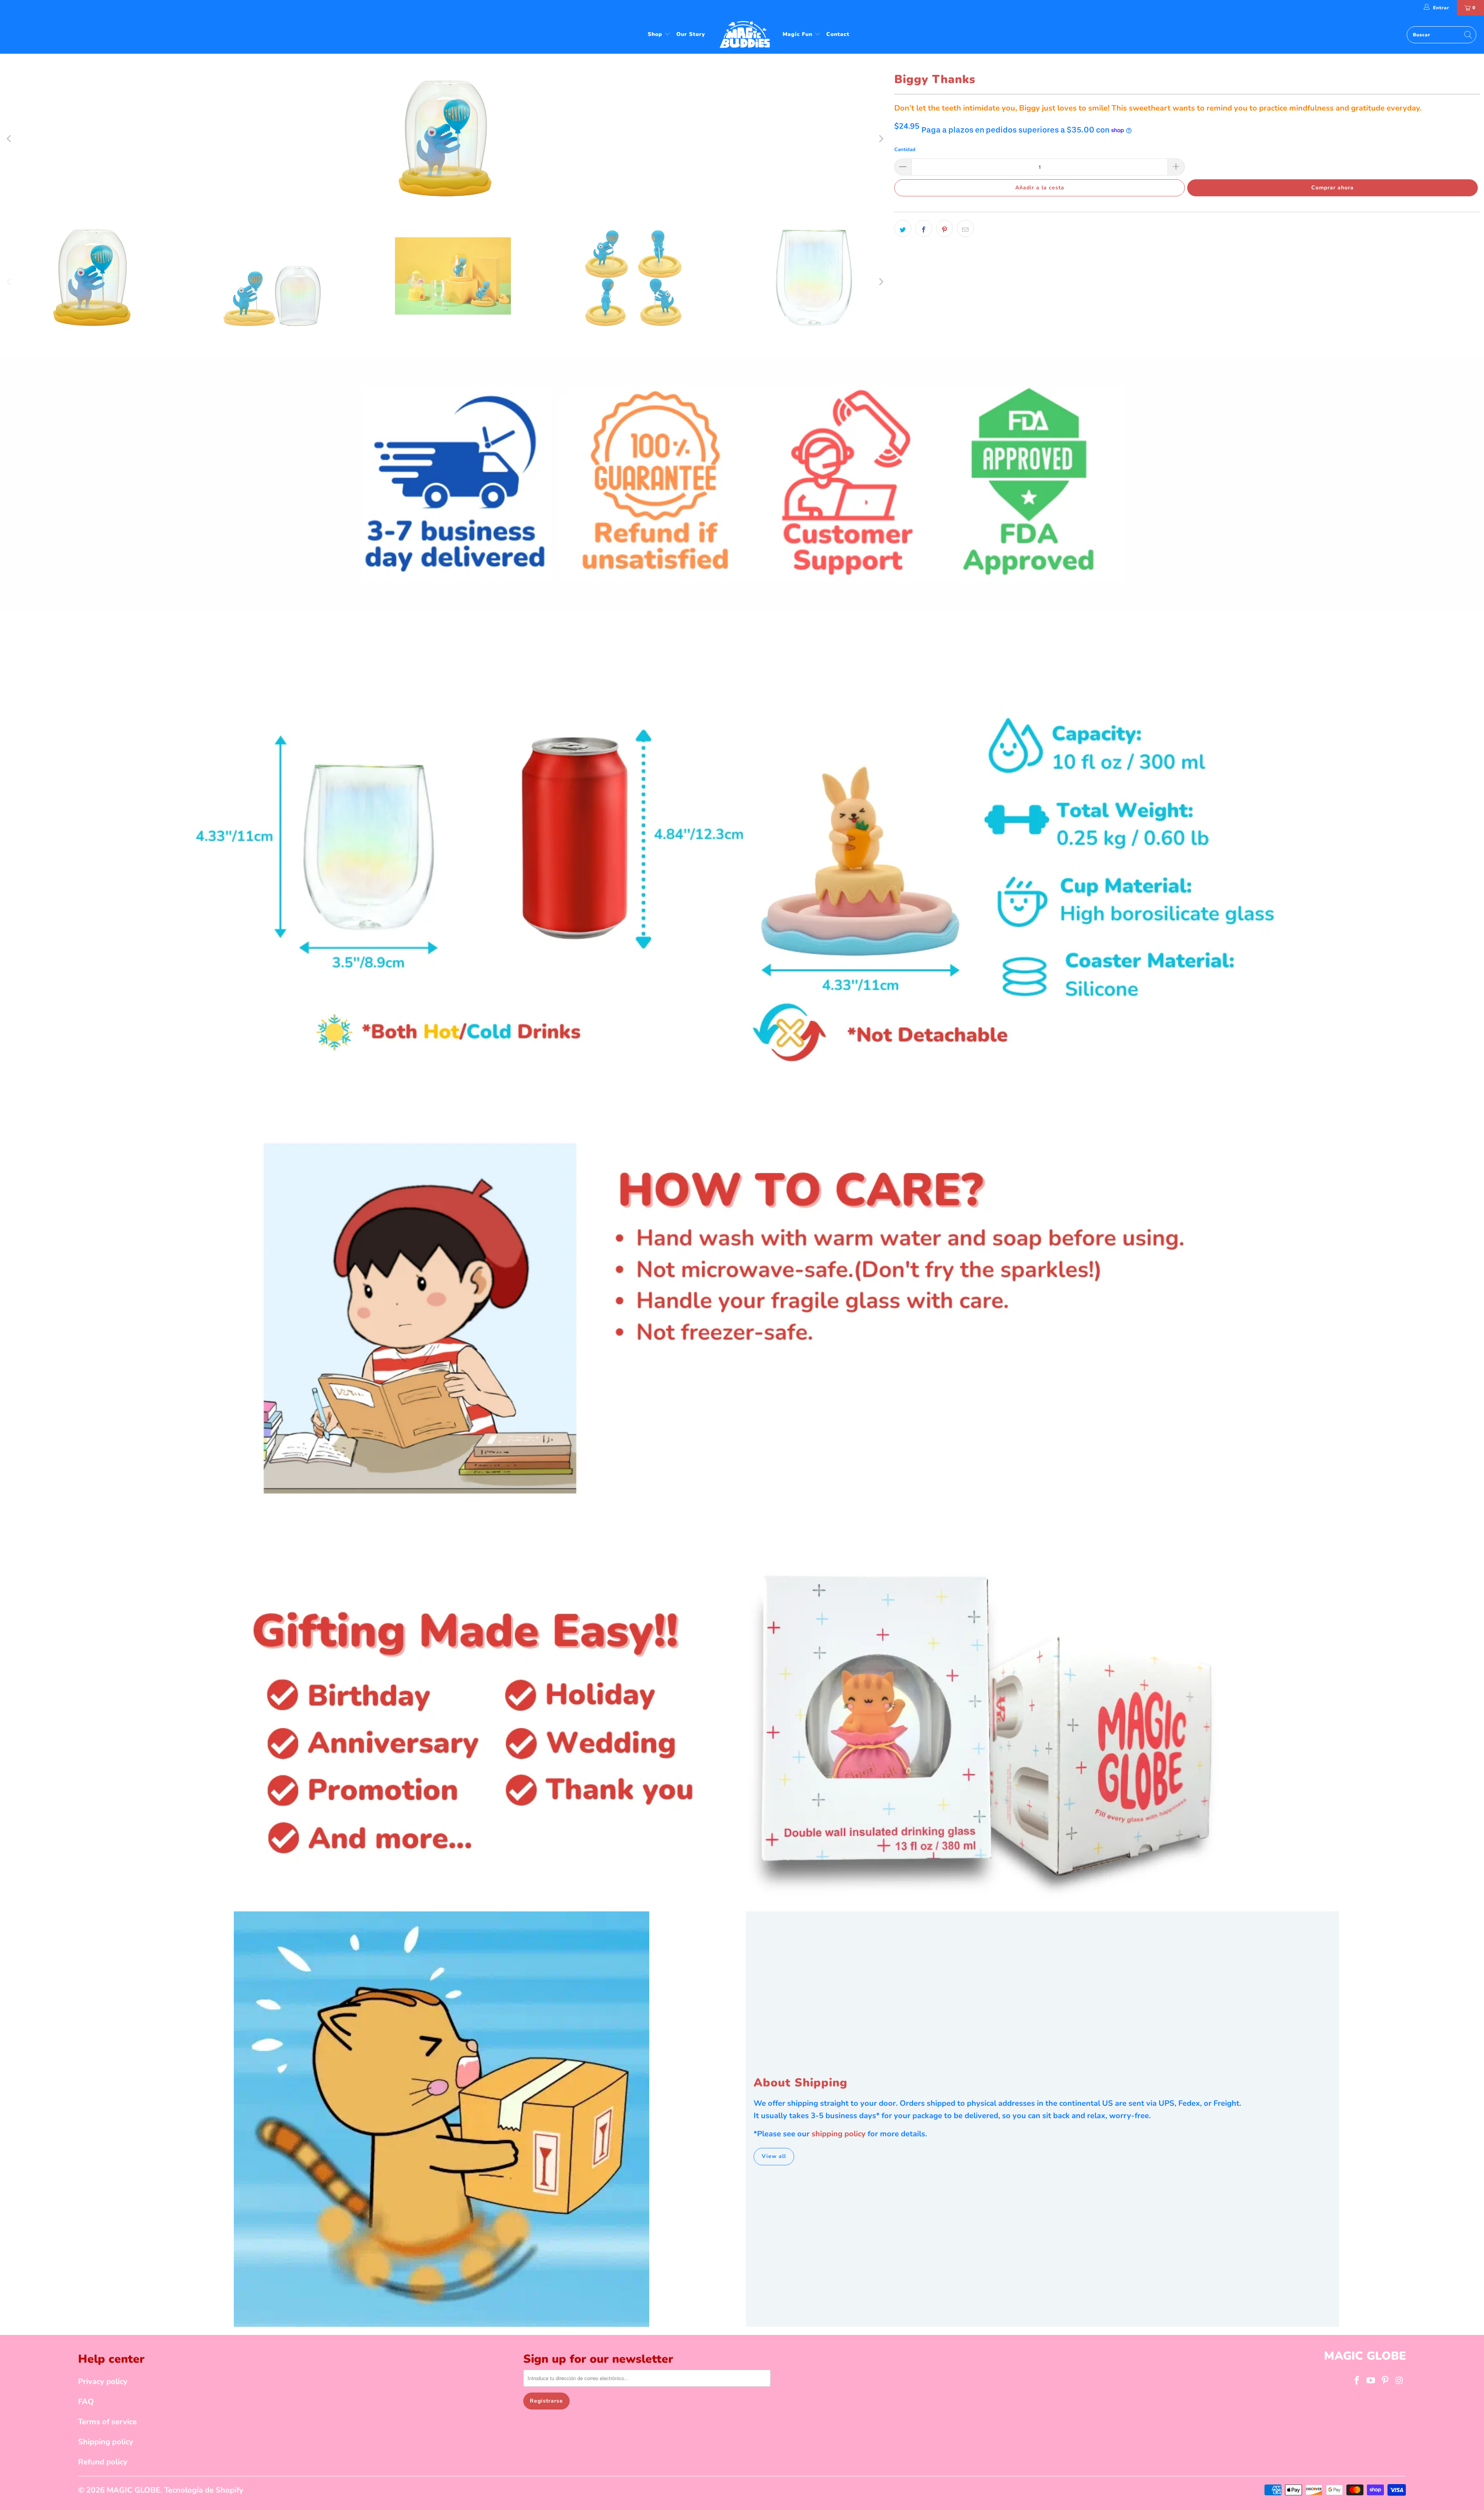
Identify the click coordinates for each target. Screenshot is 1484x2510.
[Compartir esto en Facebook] (924, 228)
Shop (656, 34)
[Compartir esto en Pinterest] (945, 228)
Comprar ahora (1333, 188)
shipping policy (839, 2134)
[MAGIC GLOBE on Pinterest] (1385, 2381)
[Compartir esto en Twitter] (903, 228)
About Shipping (801, 2083)
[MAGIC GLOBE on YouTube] (1371, 2381)
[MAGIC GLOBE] (746, 35)
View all (774, 2156)
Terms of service (107, 2422)
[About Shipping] (442, 2119)
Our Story (691, 34)
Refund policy (103, 2462)
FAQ (86, 2402)
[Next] (881, 139)
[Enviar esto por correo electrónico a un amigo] (965, 228)
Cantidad (905, 150)
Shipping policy (106, 2442)
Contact (838, 34)
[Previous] (10, 139)
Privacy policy (103, 2382)
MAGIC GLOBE (134, 2490)
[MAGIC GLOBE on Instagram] (1399, 2381)
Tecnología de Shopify (204, 2490)
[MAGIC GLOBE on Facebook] (1357, 2381)
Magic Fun (798, 34)
